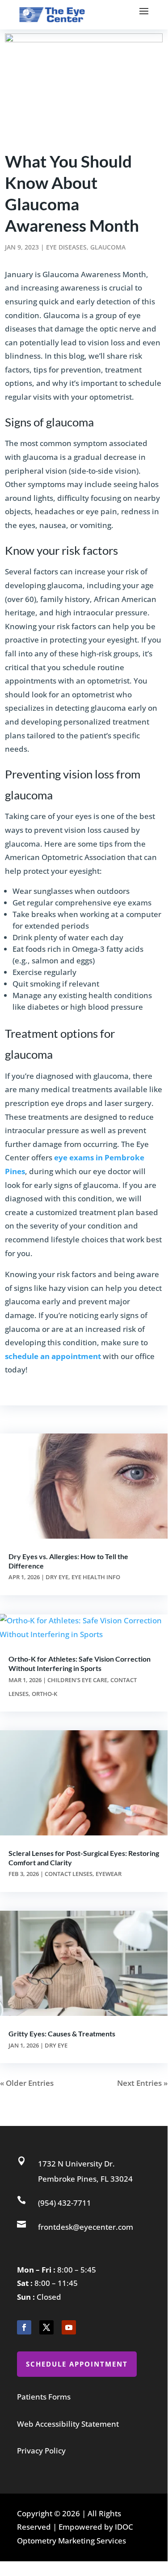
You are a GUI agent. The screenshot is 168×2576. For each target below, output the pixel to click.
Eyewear (109, 1874)
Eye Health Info (96, 1577)
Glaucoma (108, 247)
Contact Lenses (69, 1874)
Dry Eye (57, 1577)
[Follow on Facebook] (24, 2327)
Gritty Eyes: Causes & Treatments (62, 2033)
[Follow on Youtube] (69, 2327)
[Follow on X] (46, 2327)
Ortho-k (44, 1694)
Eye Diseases (66, 247)
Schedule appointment (77, 2364)
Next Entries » (142, 2083)
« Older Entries (27, 2083)
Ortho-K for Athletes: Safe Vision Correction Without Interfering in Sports (80, 1663)
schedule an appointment (53, 1356)
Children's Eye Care (77, 1680)
